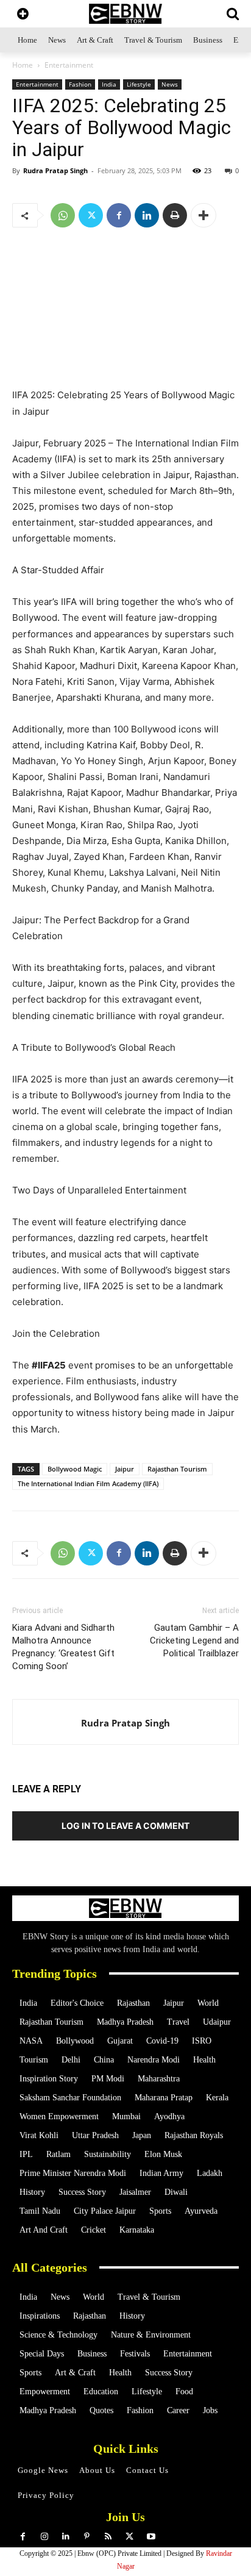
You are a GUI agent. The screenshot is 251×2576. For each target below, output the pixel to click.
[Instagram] (44, 2537)
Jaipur (125, 1469)
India (109, 84)
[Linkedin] (147, 215)
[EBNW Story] (125, 14)
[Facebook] (119, 215)
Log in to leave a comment (125, 1826)
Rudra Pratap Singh (55, 170)
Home (23, 65)
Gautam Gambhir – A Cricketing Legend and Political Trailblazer (194, 1640)
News (170, 84)
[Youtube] (151, 2537)
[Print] (175, 215)
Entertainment (69, 65)
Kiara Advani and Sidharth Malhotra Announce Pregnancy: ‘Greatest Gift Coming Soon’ (63, 1647)
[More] (203, 215)
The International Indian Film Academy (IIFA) (88, 1483)
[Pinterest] (87, 2537)
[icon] (23, 15)
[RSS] (108, 2537)
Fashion (80, 84)
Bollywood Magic (75, 1469)
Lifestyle (139, 84)
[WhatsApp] (63, 215)
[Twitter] (91, 215)
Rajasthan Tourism (177, 1469)
